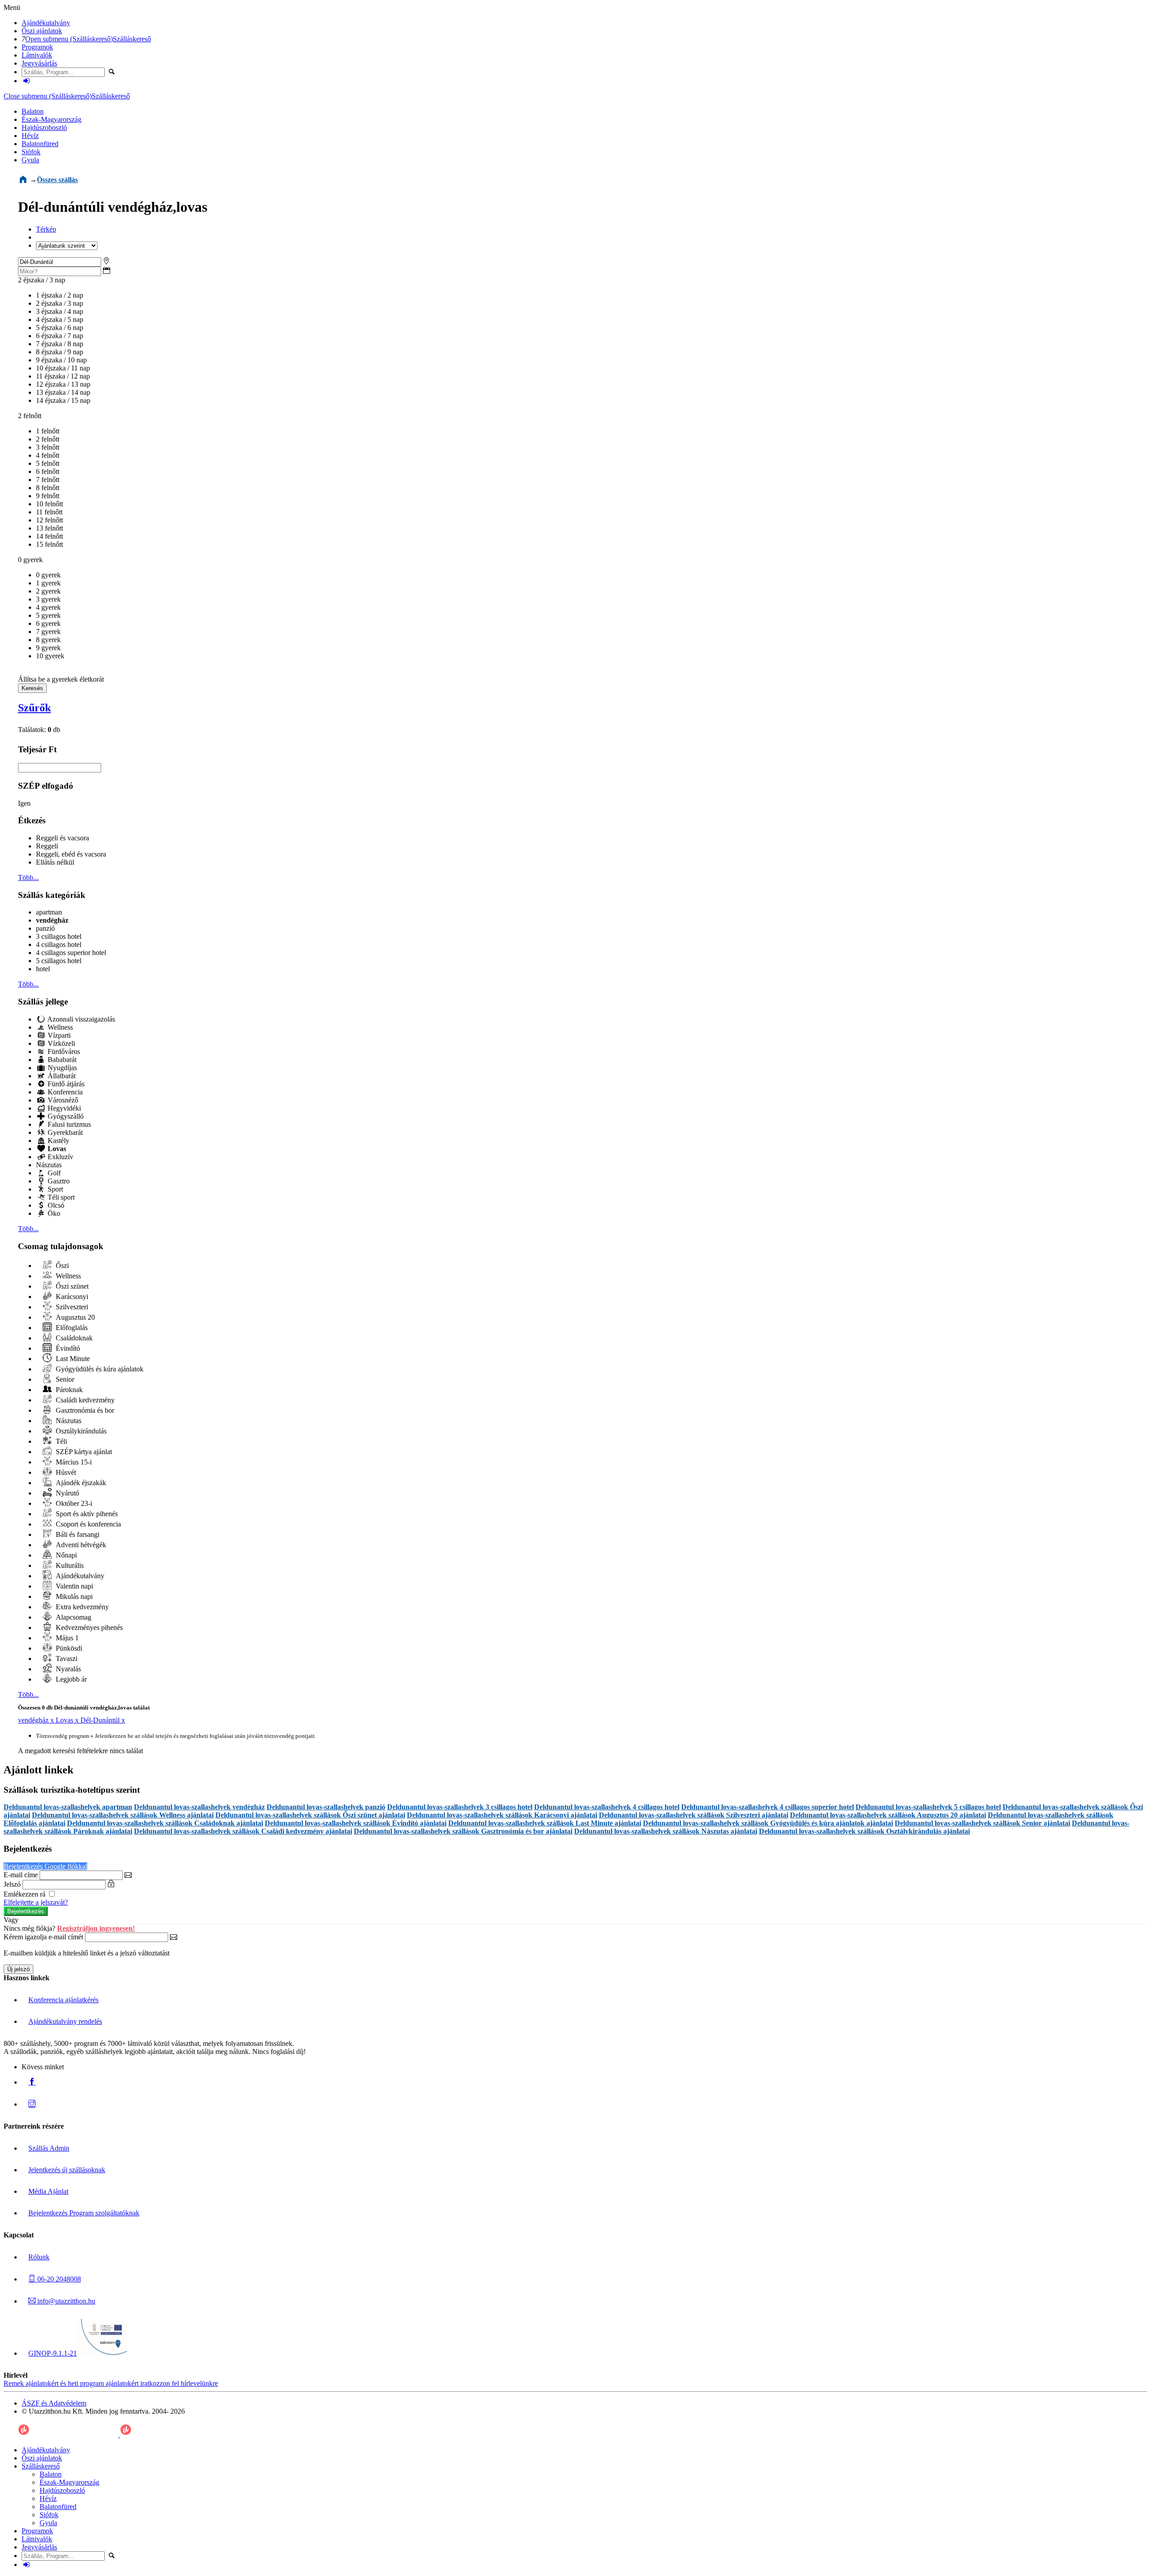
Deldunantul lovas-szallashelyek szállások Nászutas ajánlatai (666, 1831)
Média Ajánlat (48, 2191)
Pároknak (68, 1390)
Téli (60, 1441)
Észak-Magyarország (51, 119)
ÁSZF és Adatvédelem (54, 2403)
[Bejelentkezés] (27, 81)
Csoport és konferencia (87, 1524)
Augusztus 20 (74, 1317)
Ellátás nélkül (55, 862)
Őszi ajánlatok (42, 31)
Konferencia (64, 1092)
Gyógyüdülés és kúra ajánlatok (99, 1369)
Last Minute (72, 1359)
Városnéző (62, 1100)
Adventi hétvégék (80, 1545)
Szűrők (34, 708)
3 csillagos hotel (59, 936)
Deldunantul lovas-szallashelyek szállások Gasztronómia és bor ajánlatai (463, 1831)
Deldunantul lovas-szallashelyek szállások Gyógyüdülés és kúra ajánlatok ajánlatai (768, 1823)
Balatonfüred (40, 144)
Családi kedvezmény (84, 1400)
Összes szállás (57, 180)
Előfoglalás (71, 1328)
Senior (64, 1379)
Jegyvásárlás (39, 63)
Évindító (67, 1348)
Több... (28, 877)
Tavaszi (66, 1659)
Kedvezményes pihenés (88, 1627)
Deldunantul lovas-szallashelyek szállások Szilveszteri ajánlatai (694, 1815)
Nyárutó (67, 1493)
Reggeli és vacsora (62, 838)
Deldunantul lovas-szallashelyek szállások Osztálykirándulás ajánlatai (864, 1831)
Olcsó (55, 1205)
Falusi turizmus (68, 1124)
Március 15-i (73, 1462)
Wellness (59, 1027)
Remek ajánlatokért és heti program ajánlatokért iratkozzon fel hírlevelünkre (111, 2383)
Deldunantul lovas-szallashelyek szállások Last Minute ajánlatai (545, 1823)
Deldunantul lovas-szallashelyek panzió (326, 1807)
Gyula (30, 160)
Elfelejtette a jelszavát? (36, 1902)
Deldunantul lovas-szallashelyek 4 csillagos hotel (607, 1807)
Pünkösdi (68, 1648)
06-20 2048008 (58, 2279)
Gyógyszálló (65, 1116)
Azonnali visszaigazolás (80, 1019)
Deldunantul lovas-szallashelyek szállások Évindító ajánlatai (356, 1823)
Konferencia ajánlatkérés (63, 2000)
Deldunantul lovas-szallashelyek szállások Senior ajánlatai (982, 1823)
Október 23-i (73, 1503)
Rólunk (39, 2257)
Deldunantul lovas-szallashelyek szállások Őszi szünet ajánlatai (310, 1815)
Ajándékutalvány (46, 23)
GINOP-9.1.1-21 (53, 2353)
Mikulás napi (73, 1596)
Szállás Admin (49, 2148)
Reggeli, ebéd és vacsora (71, 854)
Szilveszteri (71, 1307)
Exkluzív (60, 1157)
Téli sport (60, 1197)
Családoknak (73, 1338)
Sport (54, 1189)
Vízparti (58, 1035)
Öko (53, 1213)
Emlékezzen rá (25, 1894)
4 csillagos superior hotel (71, 953)
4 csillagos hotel (59, 944)
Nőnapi (65, 1555)
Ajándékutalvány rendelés (65, 2021)
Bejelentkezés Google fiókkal (45, 1866)
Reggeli (47, 846)
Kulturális (69, 1565)
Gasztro (58, 1181)
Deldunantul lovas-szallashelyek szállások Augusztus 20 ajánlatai (888, 1815)
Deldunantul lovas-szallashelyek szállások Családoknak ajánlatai (165, 1823)
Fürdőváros (63, 1051)
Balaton (33, 111)
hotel (43, 969)
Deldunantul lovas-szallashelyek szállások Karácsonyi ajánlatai (502, 1815)
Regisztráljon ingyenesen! (96, 1928)
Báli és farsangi (77, 1534)
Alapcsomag (73, 1617)
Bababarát (61, 1060)
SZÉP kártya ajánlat (83, 1452)
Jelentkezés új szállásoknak (67, 2170)
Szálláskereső (132, 39)
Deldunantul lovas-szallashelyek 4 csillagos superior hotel (767, 1807)
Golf (53, 1173)
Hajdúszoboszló (44, 127)
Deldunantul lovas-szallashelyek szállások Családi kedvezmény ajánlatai (243, 1831)
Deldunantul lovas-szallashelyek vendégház (199, 1807)
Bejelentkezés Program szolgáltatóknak (84, 2213)
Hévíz (30, 136)
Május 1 (66, 1638)
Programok (37, 47)
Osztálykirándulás (80, 1431)
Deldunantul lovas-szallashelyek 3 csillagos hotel (460, 1807)
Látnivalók (37, 55)
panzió (45, 928)
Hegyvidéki (63, 1108)
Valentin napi (74, 1586)
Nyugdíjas (61, 1068)
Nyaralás (67, 1669)
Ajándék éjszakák (80, 1483)
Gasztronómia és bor (84, 1410)
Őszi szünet (71, 1286)
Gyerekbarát (64, 1132)
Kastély (58, 1141)
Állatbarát (61, 1076)
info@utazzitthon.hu (65, 2301)
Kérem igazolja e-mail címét (43, 1937)
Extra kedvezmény (81, 1607)
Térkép (46, 229)
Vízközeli (60, 1043)
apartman (49, 912)
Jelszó (12, 1884)
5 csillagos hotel (59, 961)
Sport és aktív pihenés (86, 1514)
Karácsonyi (71, 1297)
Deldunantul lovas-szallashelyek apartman (68, 1807)
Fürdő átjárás (65, 1084)
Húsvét (65, 1472)
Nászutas (49, 1165)
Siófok (31, 152)
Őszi (61, 1266)
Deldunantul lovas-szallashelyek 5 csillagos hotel (928, 1807)
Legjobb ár (70, 1679)
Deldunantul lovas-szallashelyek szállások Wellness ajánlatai (123, 1815)
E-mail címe (21, 1875)
